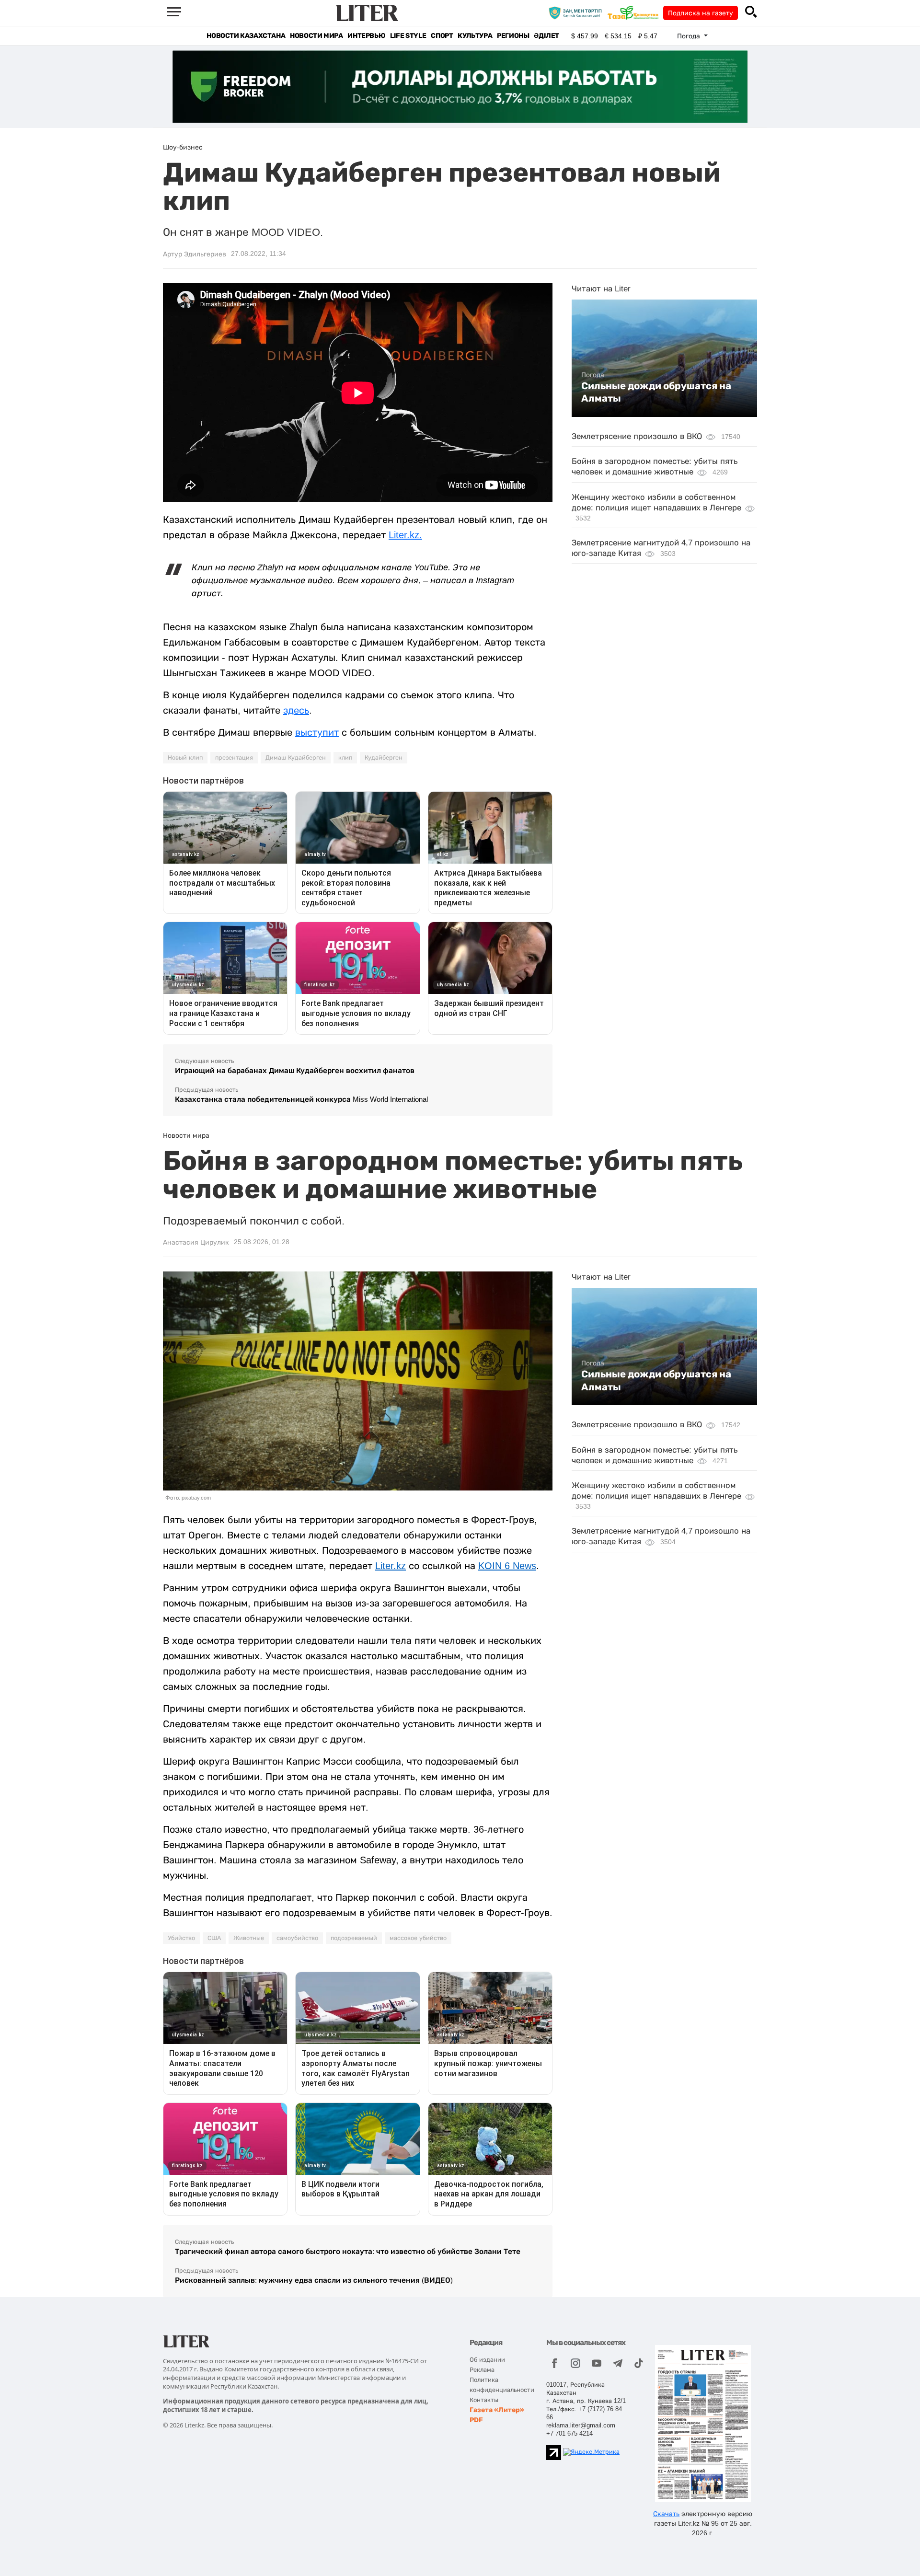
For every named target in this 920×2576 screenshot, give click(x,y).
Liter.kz (391, 1566)
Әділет (546, 36)
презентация (234, 758)
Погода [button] (690, 36)
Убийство (181, 1938)
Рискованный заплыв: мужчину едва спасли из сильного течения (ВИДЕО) (314, 2280)
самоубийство (297, 1938)
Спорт (442, 36)
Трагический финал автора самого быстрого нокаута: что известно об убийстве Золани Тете (348, 2251)
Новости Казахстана (246, 36)
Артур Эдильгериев (195, 254)
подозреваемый (354, 1938)
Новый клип (185, 758)
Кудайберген (384, 758)
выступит (317, 732)
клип (345, 758)
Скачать (666, 2514)
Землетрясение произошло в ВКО (637, 436)
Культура (475, 36)
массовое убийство (418, 1938)
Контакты (484, 2400)
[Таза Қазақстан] (635, 12)
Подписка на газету (701, 13)
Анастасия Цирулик (196, 1242)
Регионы (513, 36)
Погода (593, 375)
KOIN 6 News (507, 1566)
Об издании (487, 2360)
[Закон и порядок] (578, 12)
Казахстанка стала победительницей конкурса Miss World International (301, 1099)
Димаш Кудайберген (296, 758)
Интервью (366, 36)
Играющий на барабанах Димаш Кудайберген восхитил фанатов (295, 1070)
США (214, 1938)
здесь (296, 710)
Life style (408, 36)
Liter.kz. (405, 535)
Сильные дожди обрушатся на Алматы (656, 392)
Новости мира (316, 36)
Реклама (482, 2370)
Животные (249, 1938)
